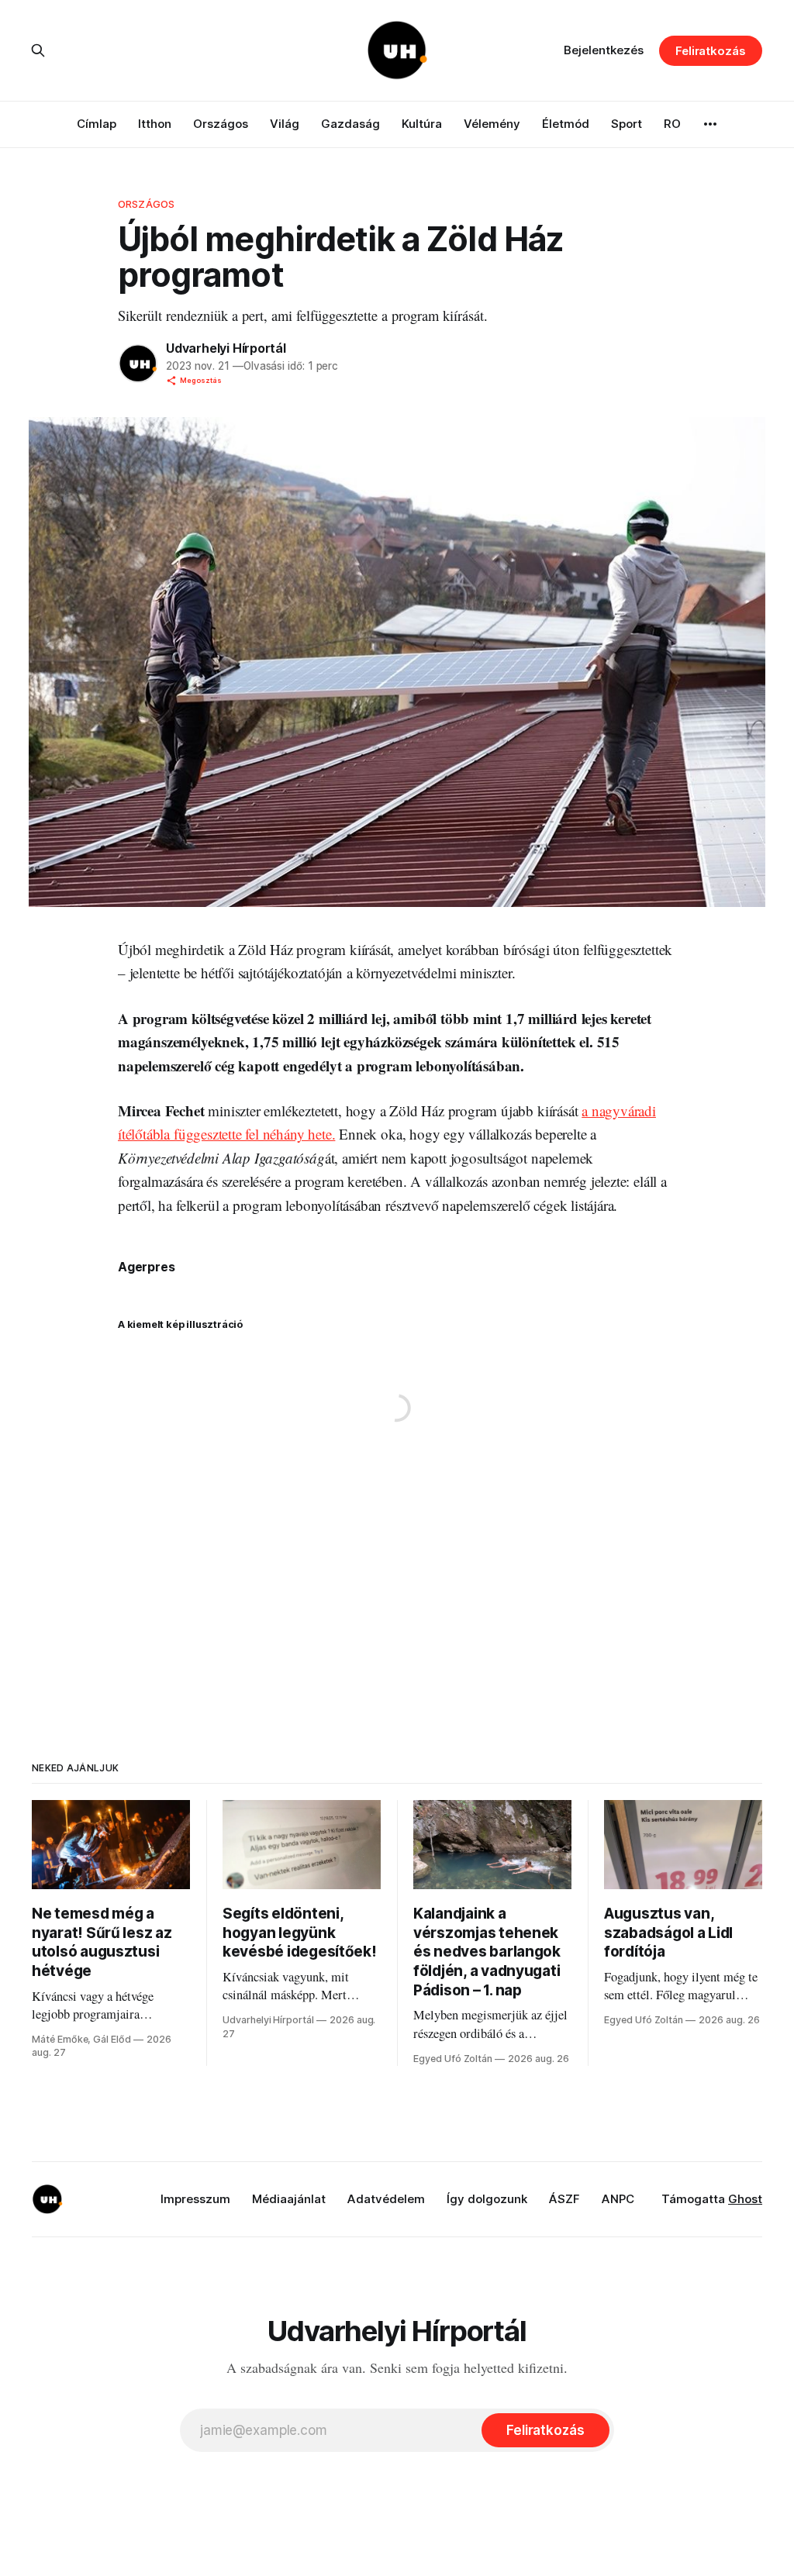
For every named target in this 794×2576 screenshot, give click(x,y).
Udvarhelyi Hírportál (226, 348)
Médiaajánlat (289, 2199)
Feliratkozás (711, 51)
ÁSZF (564, 2199)
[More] (710, 124)
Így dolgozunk (487, 2199)
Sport (627, 124)
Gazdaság (350, 124)
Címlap (97, 124)
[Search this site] (38, 50)
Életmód (566, 124)
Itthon (155, 124)
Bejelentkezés (604, 50)
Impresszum (195, 2199)
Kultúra (422, 124)
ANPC (618, 2199)
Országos (221, 124)
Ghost (745, 2199)
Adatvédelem (386, 2199)
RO (672, 124)
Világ (285, 124)
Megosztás (201, 380)
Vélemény (492, 124)
